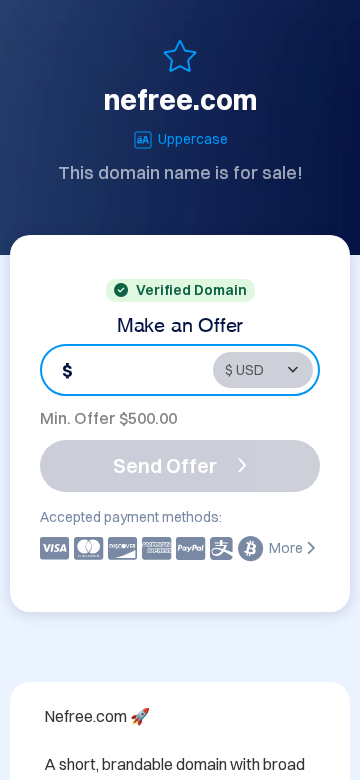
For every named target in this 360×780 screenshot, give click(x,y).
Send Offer (165, 465)
